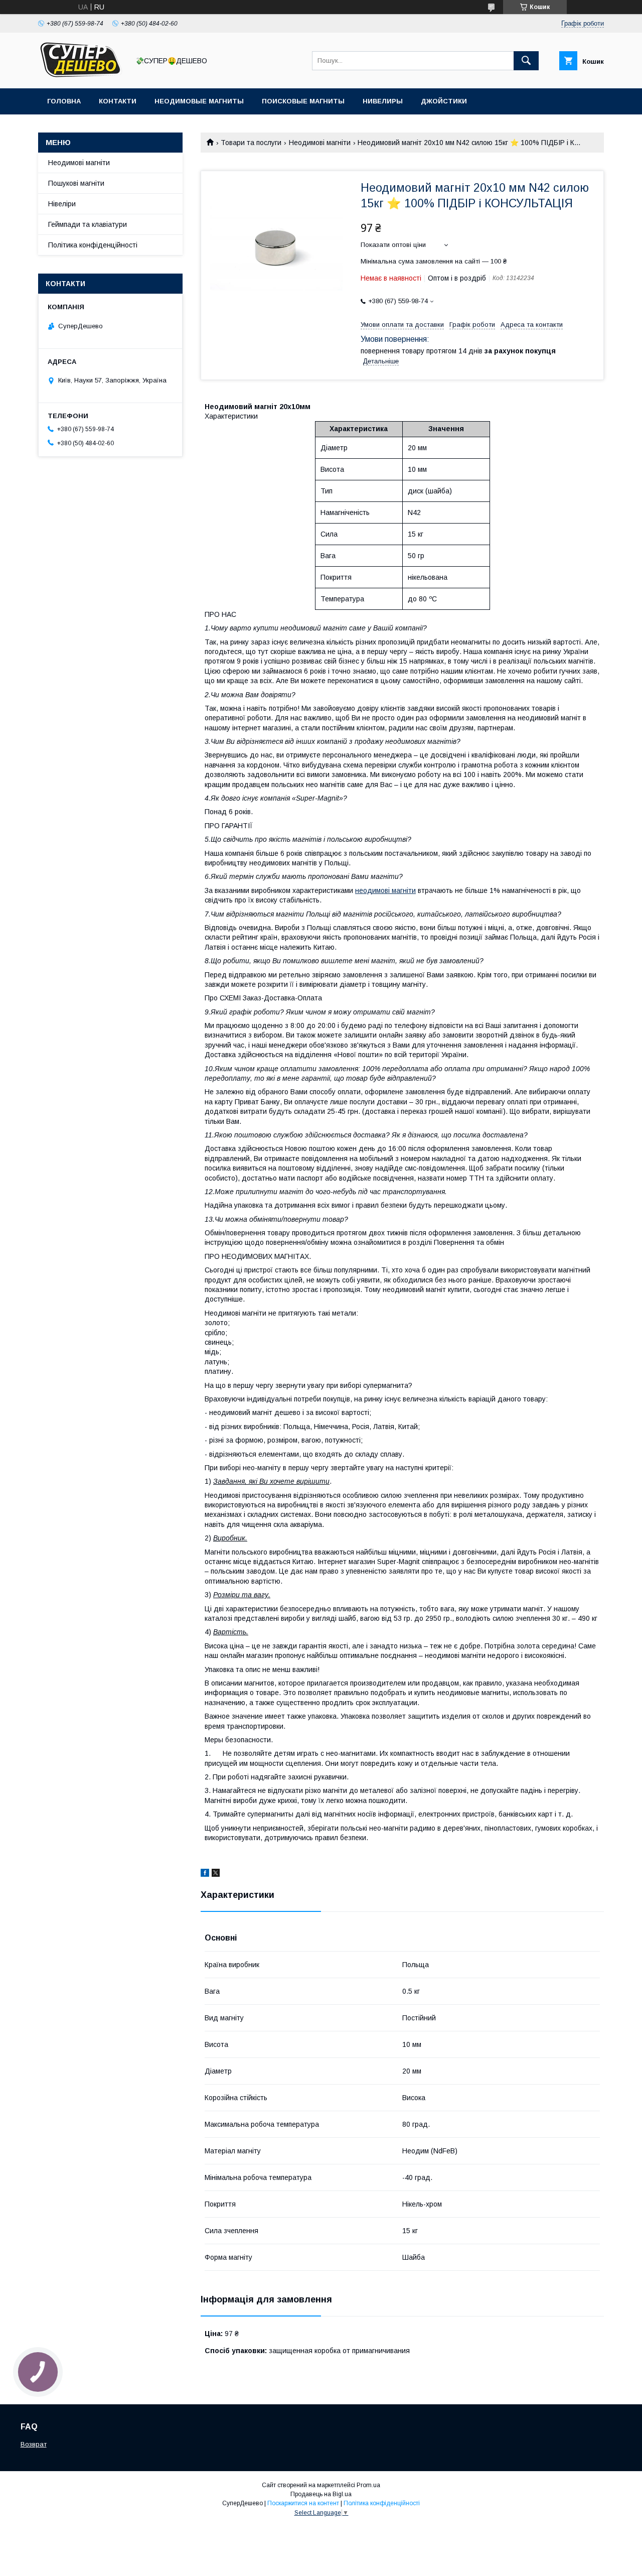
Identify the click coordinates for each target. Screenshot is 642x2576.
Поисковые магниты (303, 101)
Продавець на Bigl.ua (321, 2494)
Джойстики (444, 101)
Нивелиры (383, 101)
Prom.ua (368, 2485)
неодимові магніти (385, 890)
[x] (216, 1874)
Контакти (118, 101)
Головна (64, 101)
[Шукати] (526, 61)
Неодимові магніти (320, 143)
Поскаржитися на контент (303, 2503)
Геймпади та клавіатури (88, 224)
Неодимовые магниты (199, 101)
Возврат (34, 2444)
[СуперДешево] (81, 75)
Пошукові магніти (76, 183)
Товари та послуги (251, 143)
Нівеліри (62, 204)
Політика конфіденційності (93, 245)
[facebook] (205, 1874)
